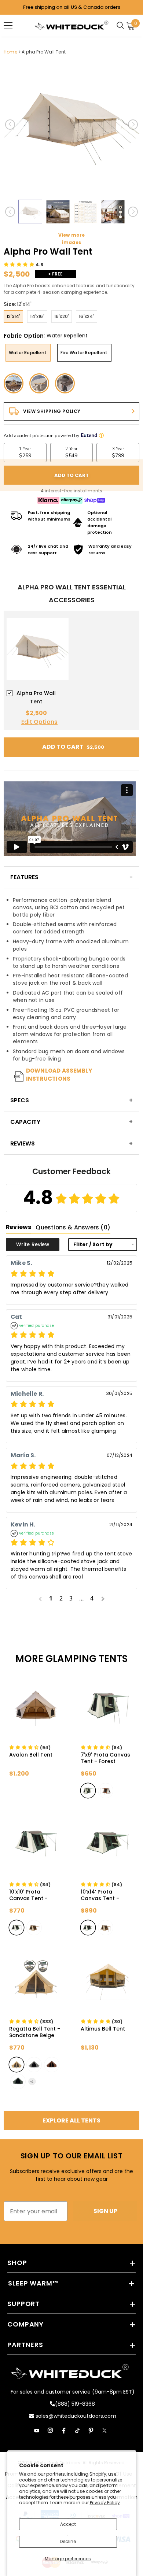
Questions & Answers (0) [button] (73, 1227)
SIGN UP (105, 2211)
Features (24, 877)
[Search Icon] (122, 26)
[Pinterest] (91, 2431)
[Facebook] (64, 2431)
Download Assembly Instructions (59, 1075)
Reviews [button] (19, 1227)
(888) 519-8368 (75, 2404)
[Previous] (10, 125)
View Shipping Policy (52, 411)
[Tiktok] (77, 2431)
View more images (72, 239)
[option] (71, 125)
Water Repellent (28, 353)
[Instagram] (50, 2431)
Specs (20, 1100)
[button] (24, 265)
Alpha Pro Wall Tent (44, 52)
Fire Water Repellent (84, 353)
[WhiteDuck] (71, 25)
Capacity (25, 1122)
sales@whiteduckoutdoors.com (75, 2416)
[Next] (133, 125)
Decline (68, 2541)
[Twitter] (104, 2431)
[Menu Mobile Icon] (8, 26)
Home (10, 52)
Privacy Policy (105, 2503)
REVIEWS (23, 1143)
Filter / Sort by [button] (93, 1245)
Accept (68, 2524)
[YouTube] (37, 2431)
